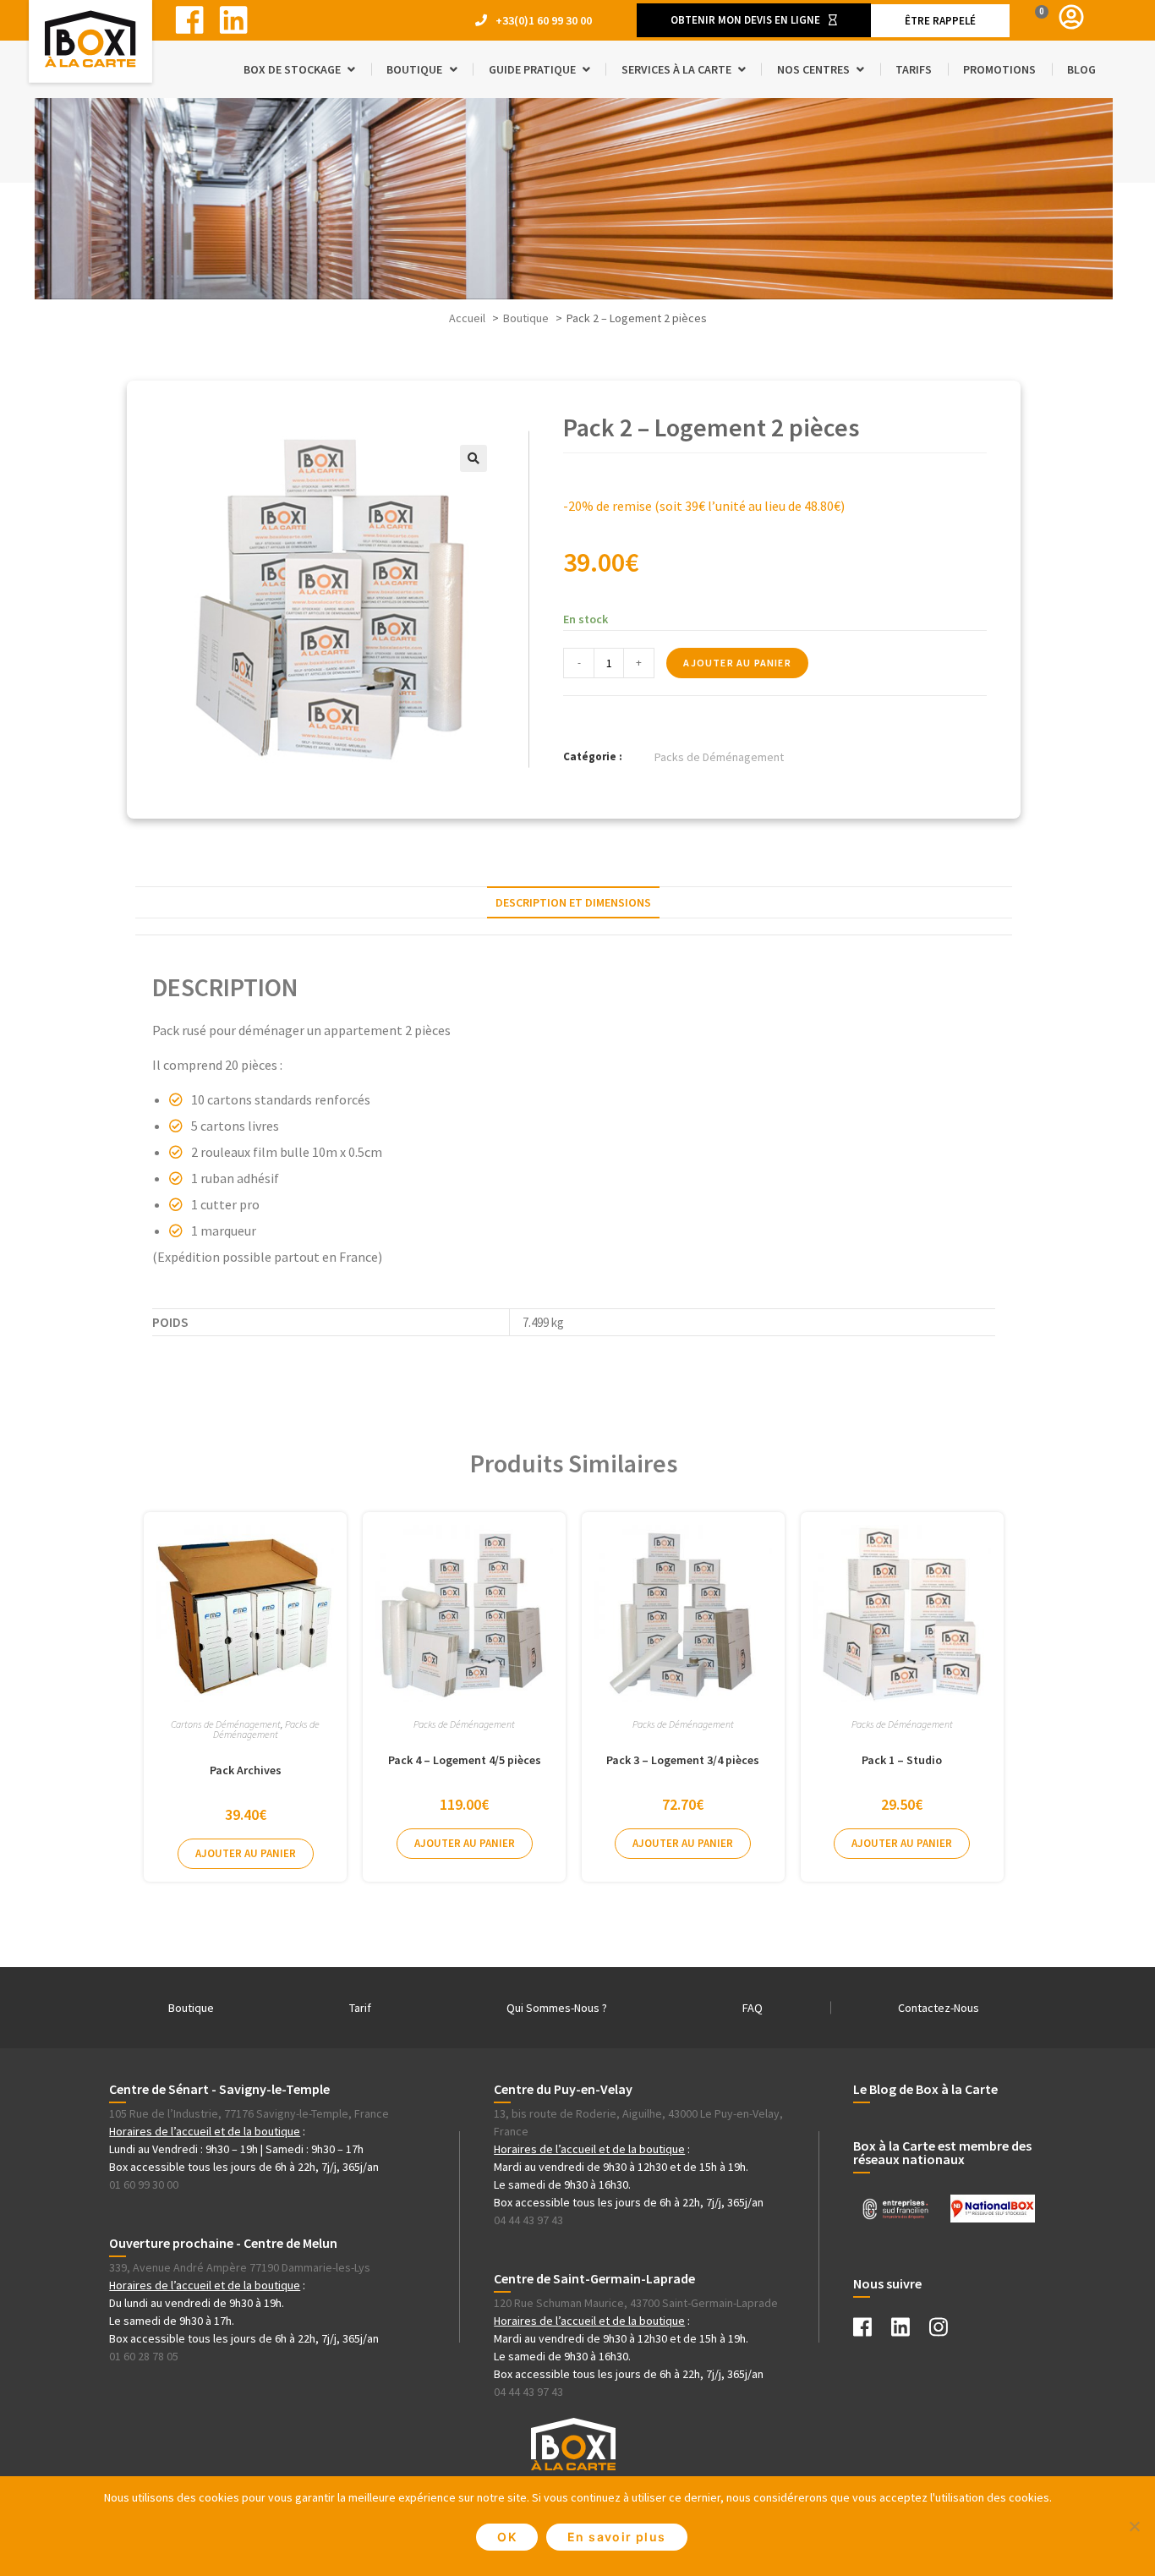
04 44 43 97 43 (528, 2220)
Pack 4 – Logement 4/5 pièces (465, 1760)
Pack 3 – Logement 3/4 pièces (683, 1760)
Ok (507, 2537)
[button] (754, 20)
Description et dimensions (573, 902)
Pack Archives (246, 1770)
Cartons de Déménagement (226, 1724)
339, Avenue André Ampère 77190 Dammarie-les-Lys (240, 2267)
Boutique (191, 2008)
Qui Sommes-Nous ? (557, 2008)
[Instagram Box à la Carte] (947, 2330)
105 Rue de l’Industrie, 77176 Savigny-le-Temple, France (249, 2113)
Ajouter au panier (737, 663)
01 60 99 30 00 (144, 2184)
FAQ (753, 2008)
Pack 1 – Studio (902, 1760)
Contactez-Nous (939, 2008)
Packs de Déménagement (719, 757)
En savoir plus (617, 2537)
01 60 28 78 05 (144, 2356)
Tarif (360, 2008)
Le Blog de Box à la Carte (925, 2089)
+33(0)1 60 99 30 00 (544, 20)
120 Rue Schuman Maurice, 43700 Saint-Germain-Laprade (636, 2303)
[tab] (573, 902)
